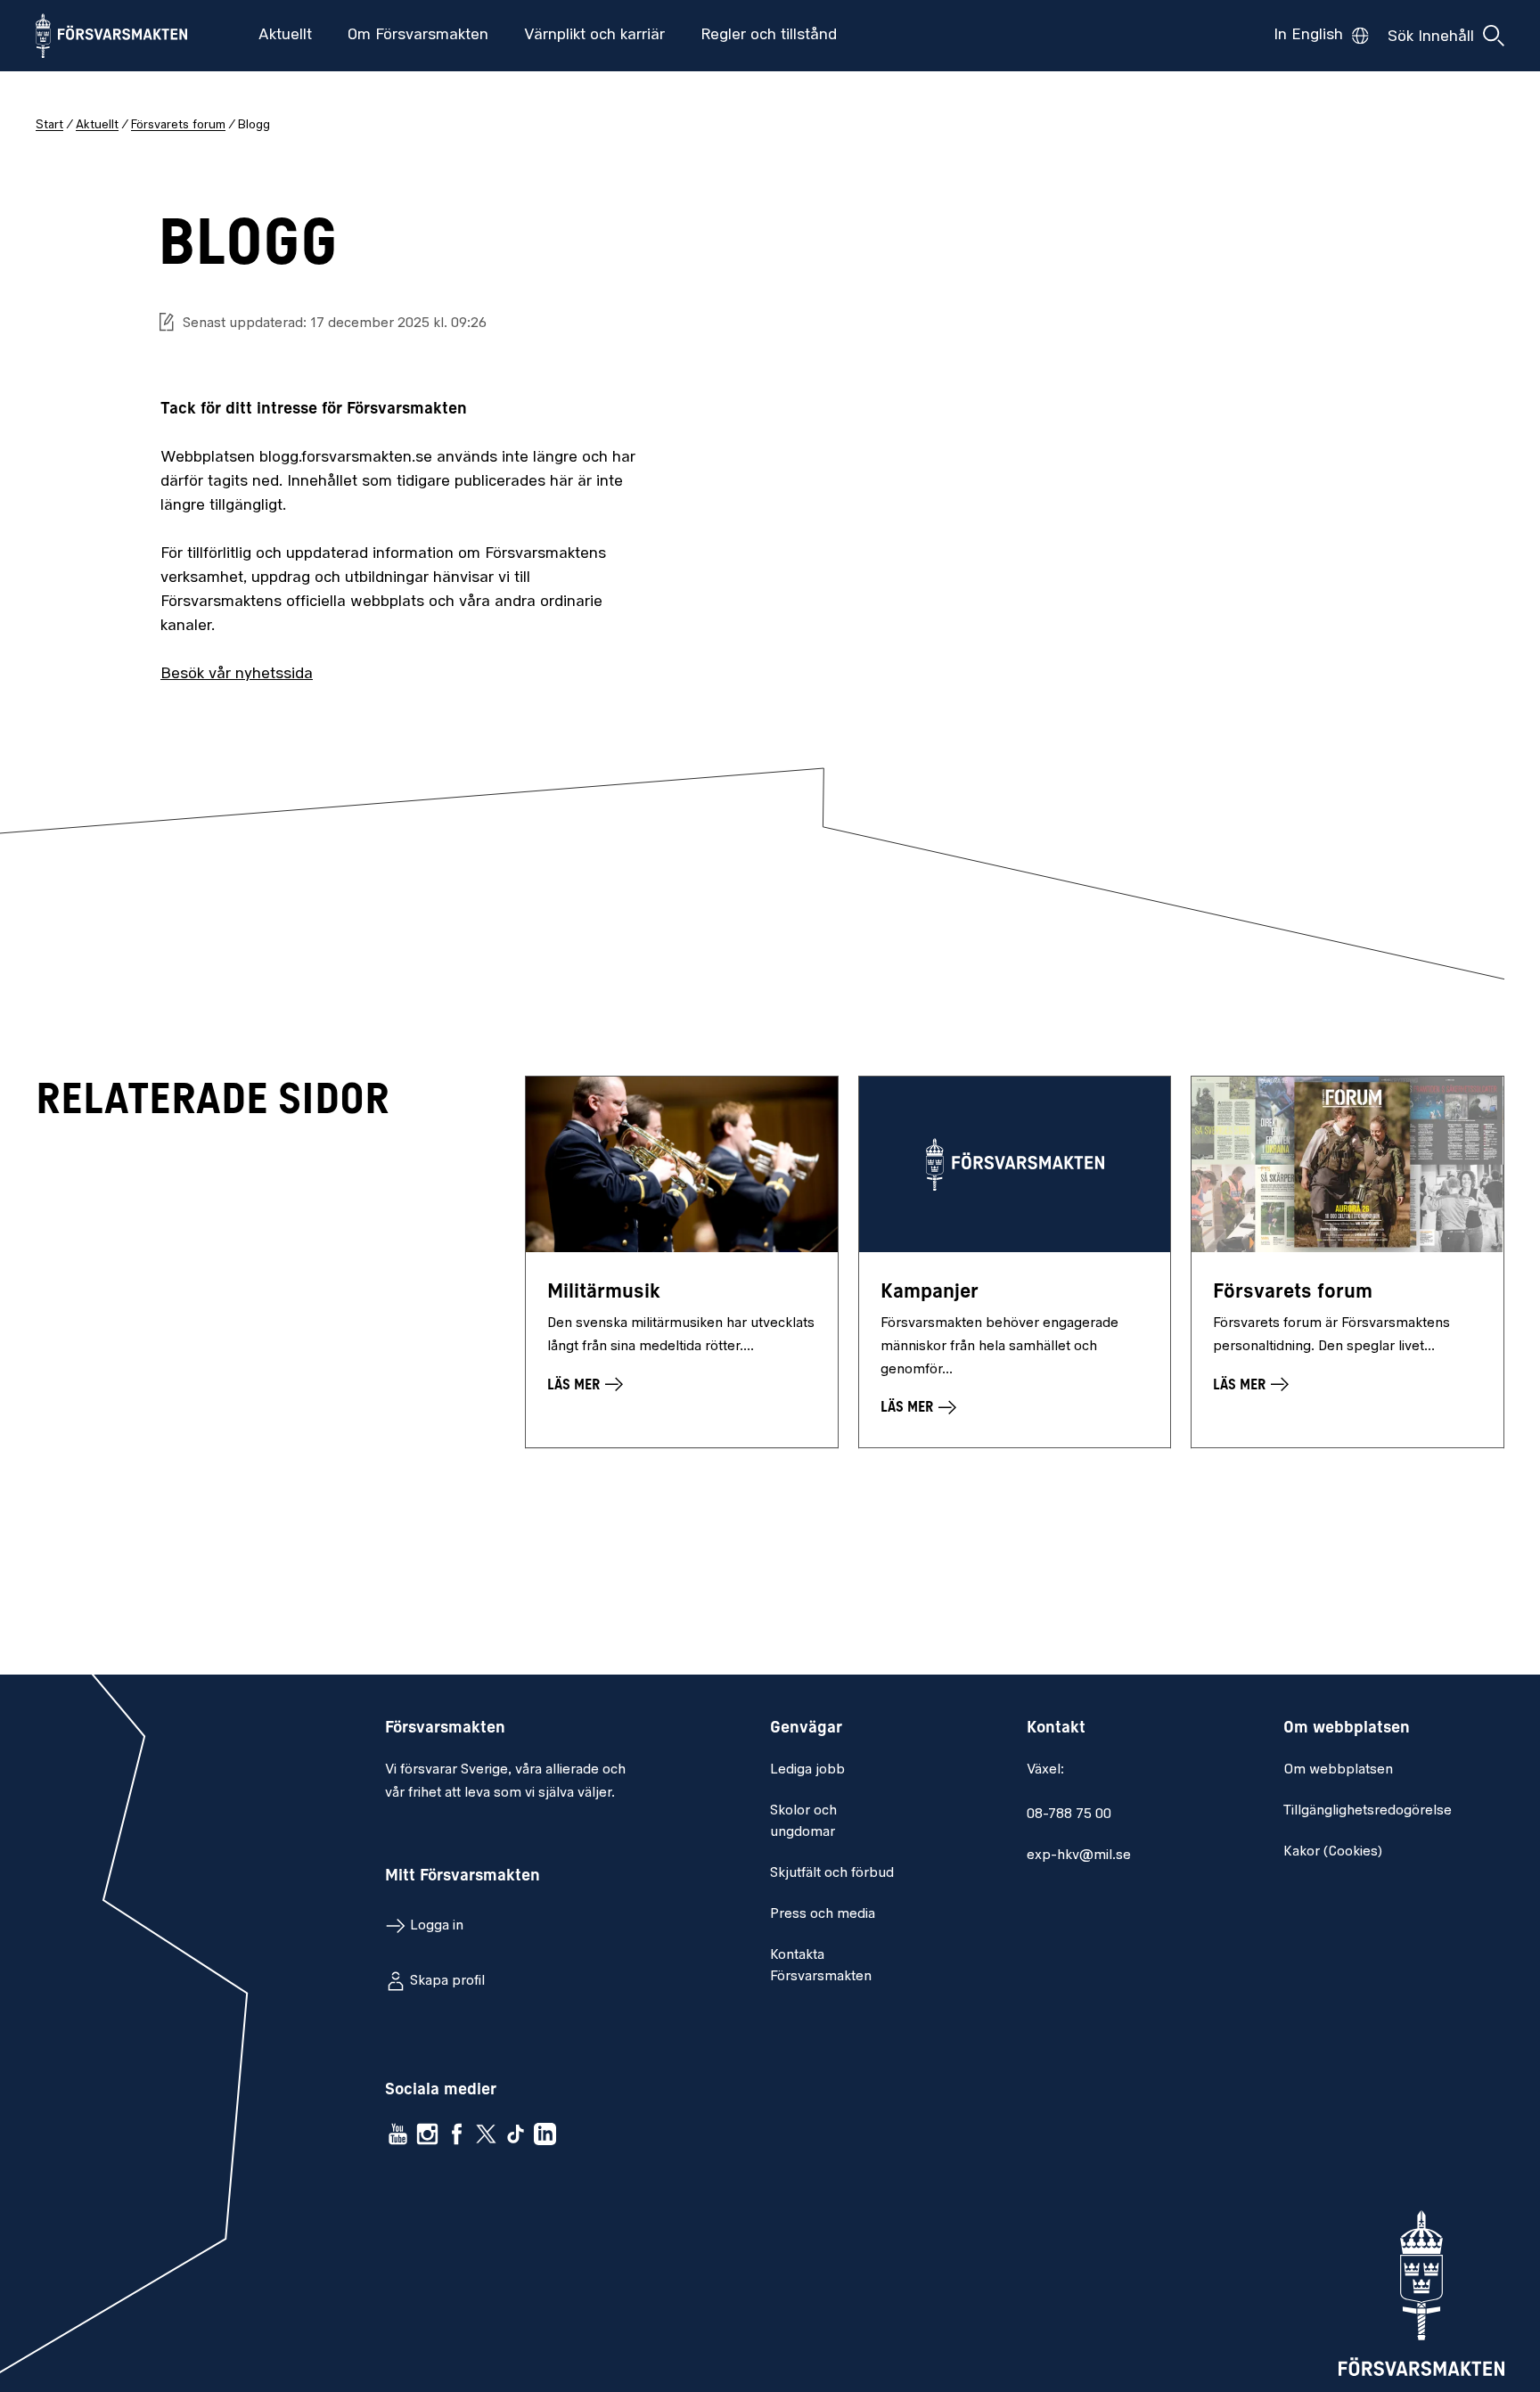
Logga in (437, 1926)
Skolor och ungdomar (803, 1822)
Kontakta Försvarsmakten (821, 1966)
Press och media (823, 1914)
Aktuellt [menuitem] (285, 36)
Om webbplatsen (1338, 1770)
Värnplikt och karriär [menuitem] (594, 36)
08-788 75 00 (1069, 1814)
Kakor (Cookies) (1333, 1852)
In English (1308, 36)
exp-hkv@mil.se (1079, 1855)
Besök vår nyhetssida (237, 675)
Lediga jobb (807, 1770)
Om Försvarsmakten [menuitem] (418, 36)
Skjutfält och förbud (832, 1873)
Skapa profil (447, 1981)
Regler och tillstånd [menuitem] (769, 36)
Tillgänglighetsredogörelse (1368, 1811)
